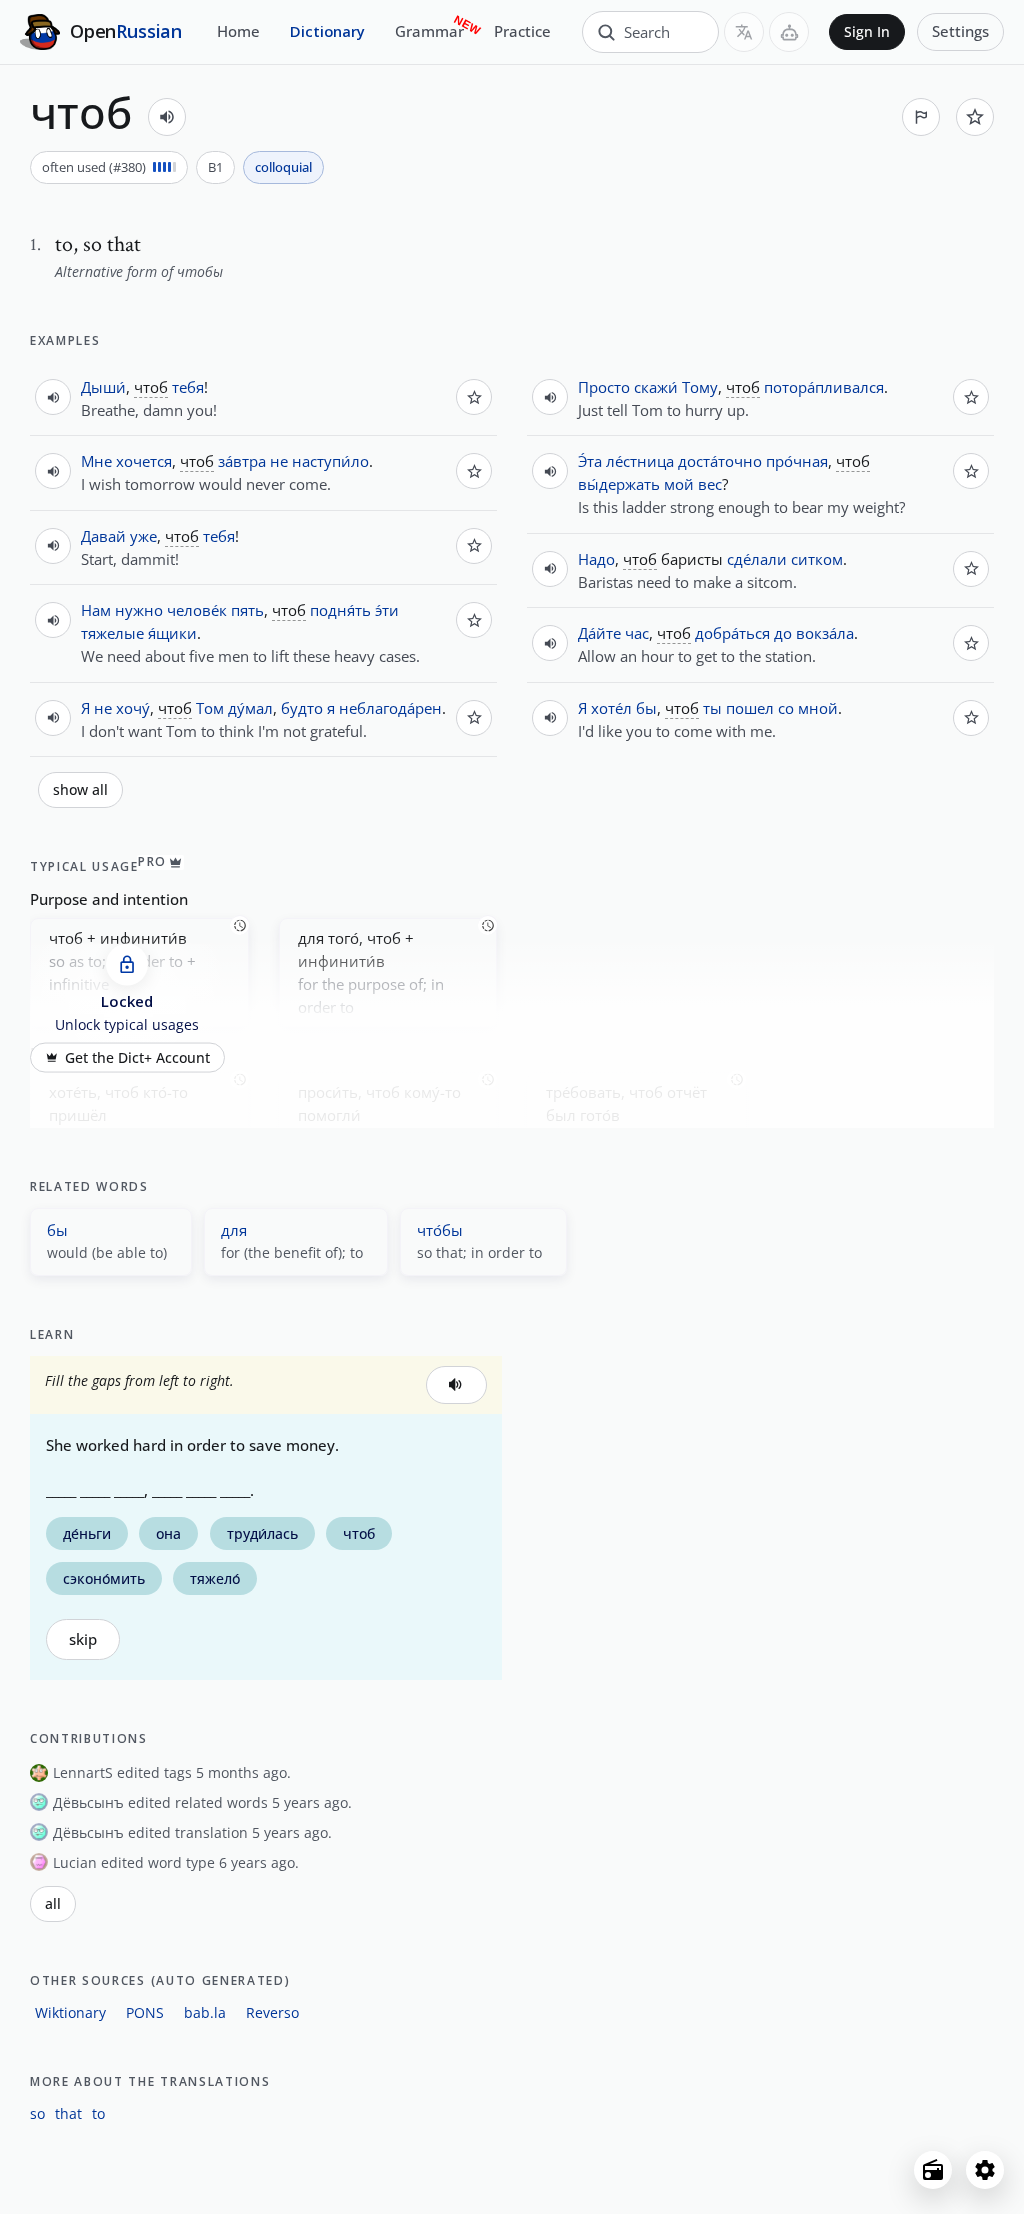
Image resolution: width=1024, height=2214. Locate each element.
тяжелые (112, 633)
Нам (96, 610)
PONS (145, 2012)
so (37, 2113)
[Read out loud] (167, 117)
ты (712, 708)
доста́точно (720, 461)
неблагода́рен (390, 708)
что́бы (440, 1230)
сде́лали (757, 559)
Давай (103, 536)
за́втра (242, 461)
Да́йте (599, 633)
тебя (188, 387)
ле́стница (640, 461)
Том (210, 708)
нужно (139, 610)
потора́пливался (824, 387)
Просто (604, 387)
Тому (700, 387)
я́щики (172, 633)
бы (646, 708)
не (279, 461)
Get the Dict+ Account (137, 1058)
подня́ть (340, 610)
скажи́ (656, 387)
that (68, 2113)
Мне (96, 461)
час (637, 633)
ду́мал (250, 708)
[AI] (789, 32)
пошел (750, 708)
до (783, 633)
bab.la (205, 2012)
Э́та (590, 461)
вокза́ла (825, 633)
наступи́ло (330, 461)
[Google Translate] (744, 32)
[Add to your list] (975, 117)
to (98, 2113)
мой (679, 484)
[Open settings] (985, 2170)
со (786, 708)
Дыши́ (103, 387)
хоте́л (611, 708)
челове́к (197, 610)
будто (302, 708)
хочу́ (133, 708)
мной (818, 708)
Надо (596, 559)
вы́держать (619, 484)
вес (710, 484)
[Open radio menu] (933, 2170)
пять (247, 610)
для (234, 1230)
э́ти (387, 610)
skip (83, 1639)
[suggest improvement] (921, 117)
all (53, 1904)
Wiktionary (70, 2012)
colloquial (283, 167)
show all (80, 790)
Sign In (867, 32)
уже (143, 536)
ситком (817, 559)
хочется (144, 461)
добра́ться (732, 633)
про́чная (797, 461)
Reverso (272, 2012)
